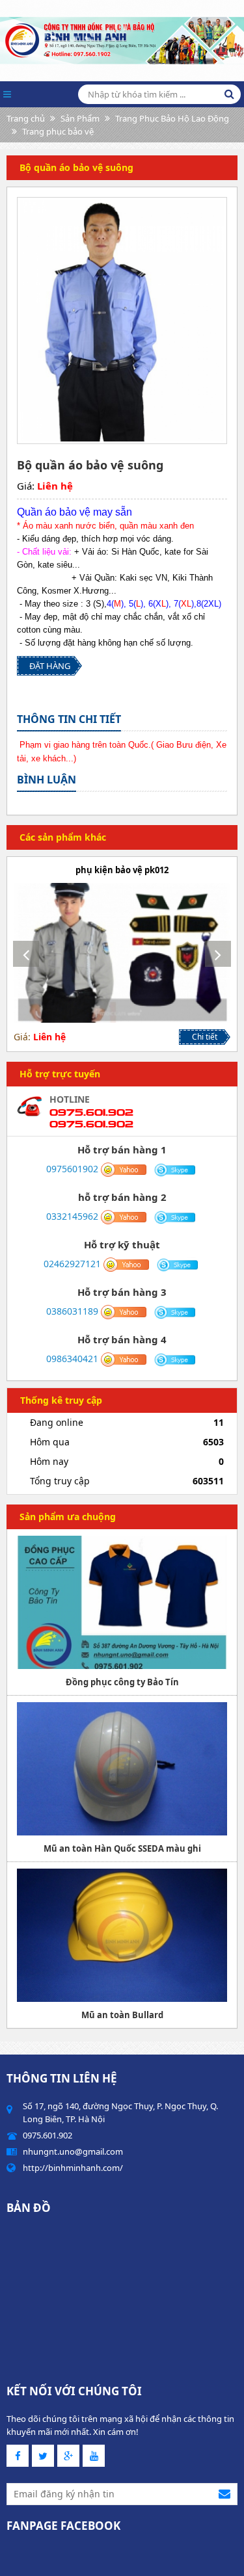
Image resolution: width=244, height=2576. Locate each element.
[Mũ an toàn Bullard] (122, 1935)
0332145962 (72, 1216)
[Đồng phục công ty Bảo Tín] (122, 1602)
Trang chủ (26, 118)
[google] (68, 2456)
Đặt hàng (50, 666)
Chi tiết (205, 1037)
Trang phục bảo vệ (58, 131)
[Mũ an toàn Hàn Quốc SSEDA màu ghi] (122, 1769)
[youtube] (94, 2456)
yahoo (124, 1170)
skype (176, 1170)
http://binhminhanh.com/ (73, 2168)
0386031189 (72, 1311)
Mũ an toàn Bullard (122, 2015)
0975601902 (72, 1169)
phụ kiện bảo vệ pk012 (122, 870)
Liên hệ (55, 486)
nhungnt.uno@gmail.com (73, 2151)
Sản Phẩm (80, 118)
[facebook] (18, 2456)
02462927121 (72, 1264)
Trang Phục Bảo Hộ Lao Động (172, 118)
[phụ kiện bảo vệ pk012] (122, 953)
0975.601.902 (91, 1112)
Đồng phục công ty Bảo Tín (122, 1682)
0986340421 (72, 1359)
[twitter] (43, 2456)
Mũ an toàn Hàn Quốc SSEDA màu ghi (122, 1848)
